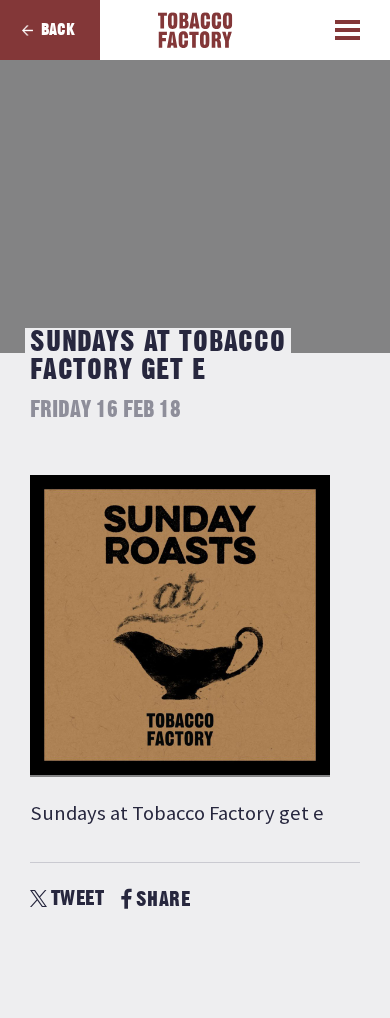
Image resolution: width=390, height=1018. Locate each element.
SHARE (163, 899)
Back (58, 30)
